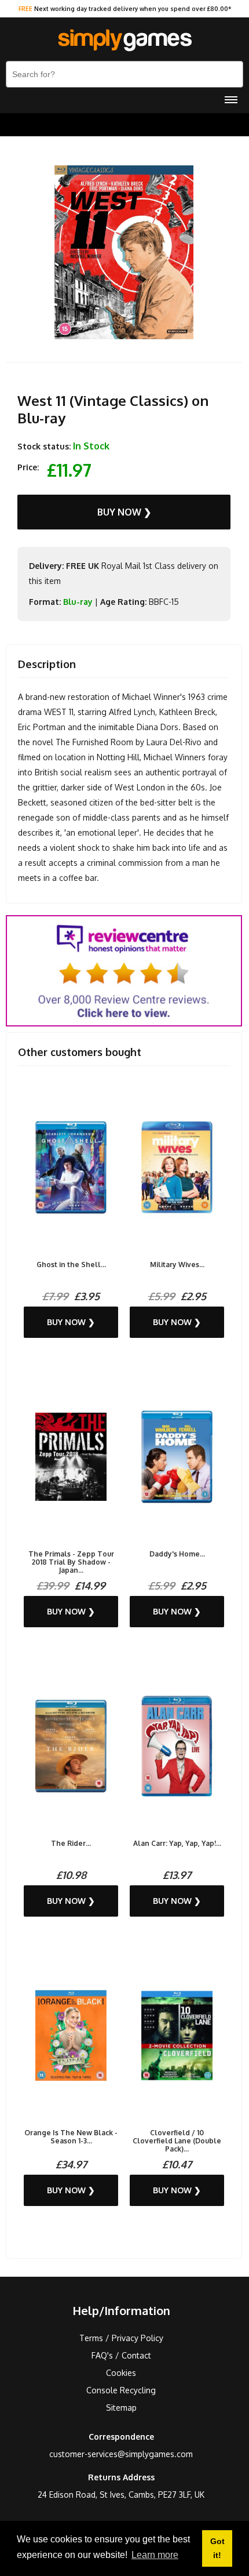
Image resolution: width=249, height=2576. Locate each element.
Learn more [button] (155, 2555)
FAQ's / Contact (121, 2355)
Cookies (121, 2373)
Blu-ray (78, 602)
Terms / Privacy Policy (121, 2338)
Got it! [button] (217, 2548)
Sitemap (121, 2408)
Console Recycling (121, 2390)
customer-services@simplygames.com (121, 2454)
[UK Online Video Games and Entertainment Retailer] (124, 41)
